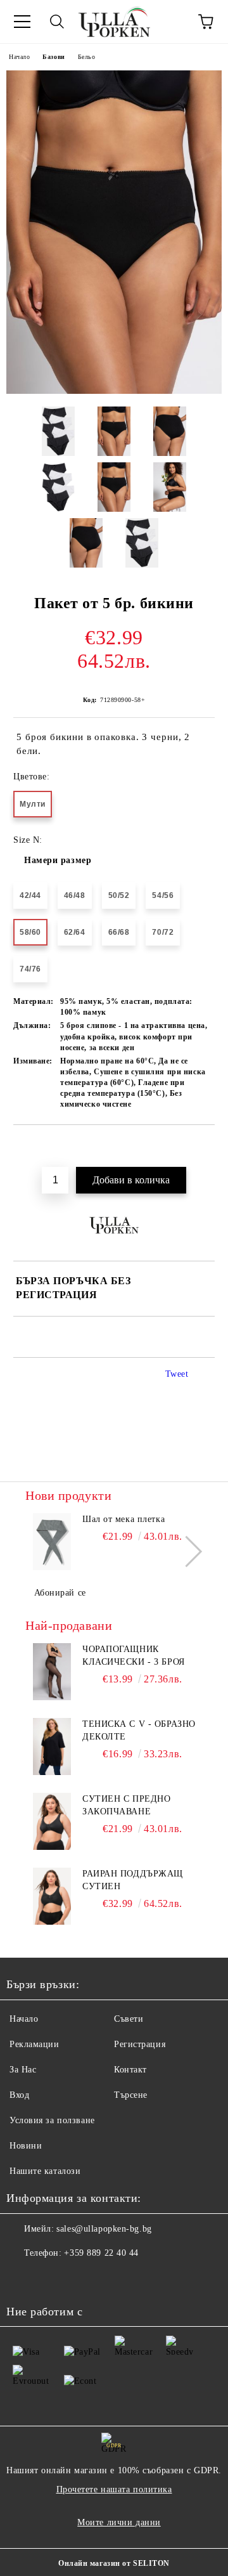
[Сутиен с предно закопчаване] (52, 1821)
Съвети (129, 2019)
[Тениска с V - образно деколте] (52, 1747)
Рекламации (35, 2044)
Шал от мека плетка (123, 1519)
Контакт (130, 2070)
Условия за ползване (52, 2120)
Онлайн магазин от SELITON (114, 2563)
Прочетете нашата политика (114, 2489)
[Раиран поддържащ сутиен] (52, 1896)
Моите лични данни (119, 2522)
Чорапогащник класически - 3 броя (134, 1656)
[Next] (187, 1551)
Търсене (131, 2095)
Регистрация (140, 2044)
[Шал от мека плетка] (52, 1542)
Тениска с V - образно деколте (139, 1730)
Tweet (177, 1374)
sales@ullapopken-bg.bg (104, 2229)
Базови (54, 57)
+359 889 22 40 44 (101, 2253)
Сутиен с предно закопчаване (126, 1805)
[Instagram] (51, 2279)
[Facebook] (23, 2279)
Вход (19, 2095)
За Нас (23, 2070)
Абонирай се (60, 1593)
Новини (26, 2146)
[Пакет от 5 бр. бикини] (114, 391)
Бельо (87, 57)
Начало (19, 57)
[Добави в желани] (206, 1147)
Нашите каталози (45, 2171)
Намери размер (58, 860)
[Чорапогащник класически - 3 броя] (52, 1672)
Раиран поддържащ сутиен (133, 1880)
